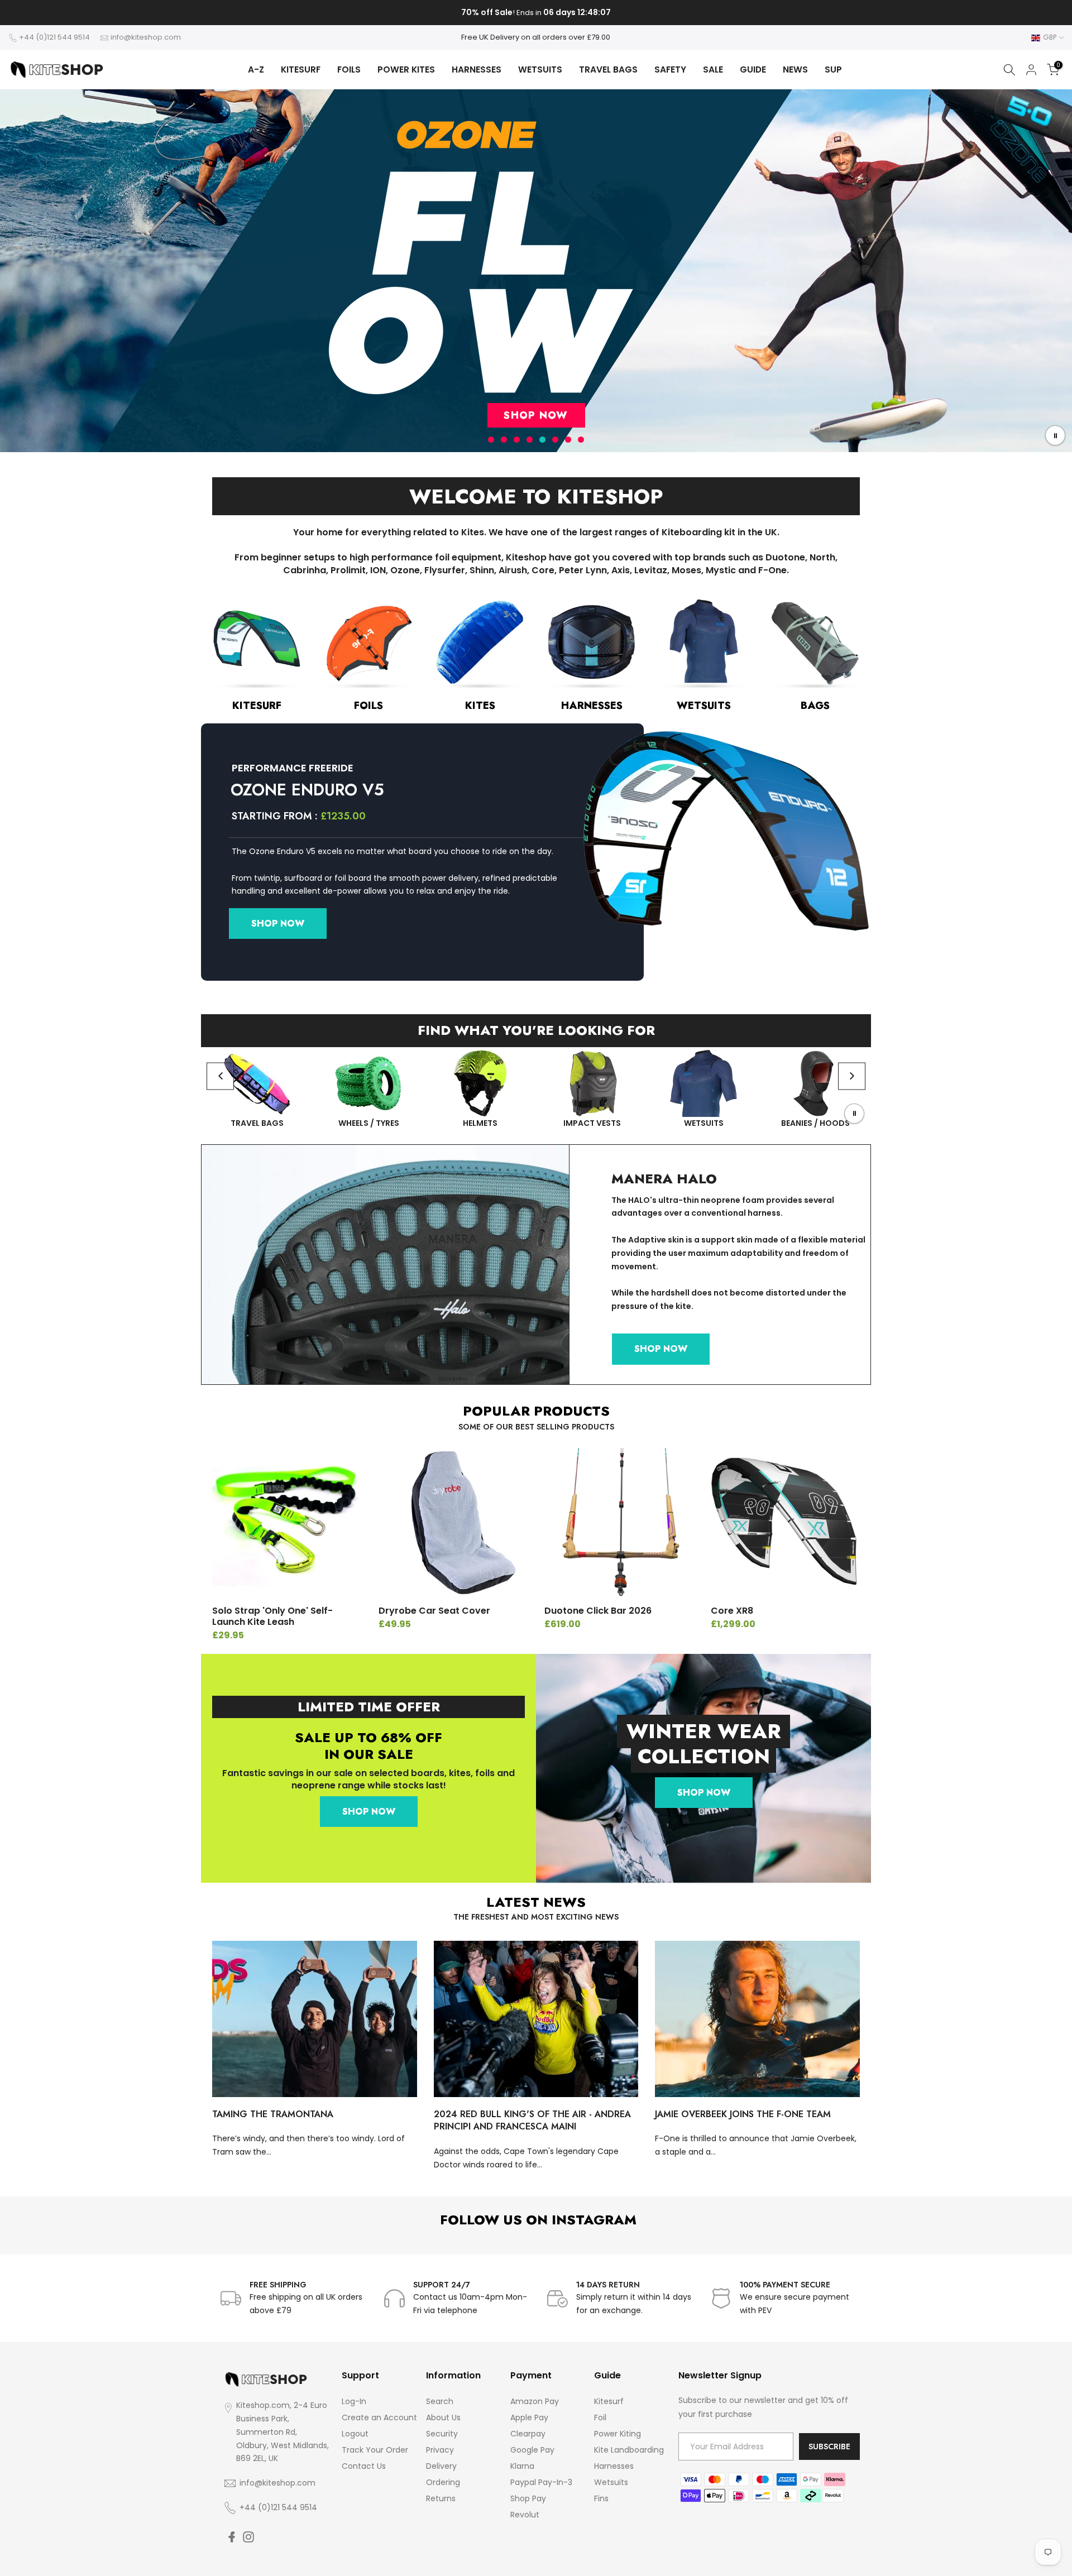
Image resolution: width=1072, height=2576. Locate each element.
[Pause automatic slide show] (1055, 435)
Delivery (441, 2466)
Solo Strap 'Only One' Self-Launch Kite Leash (272, 1616)
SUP (833, 69)
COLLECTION (704, 1756)
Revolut (525, 2515)
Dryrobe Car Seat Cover (434, 1611)
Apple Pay (529, 2417)
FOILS (349, 69)
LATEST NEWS (536, 1902)
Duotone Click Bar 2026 (598, 1611)
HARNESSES (477, 69)
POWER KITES (406, 69)
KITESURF (301, 69)
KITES (480, 706)
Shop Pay (528, 2498)
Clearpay (528, 2434)
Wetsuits (611, 2482)
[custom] (232, 2537)
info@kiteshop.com (146, 37)
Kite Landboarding (629, 2450)
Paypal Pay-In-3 (541, 2482)
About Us (443, 2417)
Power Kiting (618, 2434)
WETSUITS (540, 69)
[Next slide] (852, 1076)
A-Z (256, 69)
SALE (713, 69)
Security (442, 2434)
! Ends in (536, 13)
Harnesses (614, 2466)
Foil (600, 2417)
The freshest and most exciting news (536, 1917)
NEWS (795, 69)
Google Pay (532, 2450)
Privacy (440, 2450)
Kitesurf (609, 2401)
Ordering (443, 2482)
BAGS (815, 706)
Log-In (354, 2401)
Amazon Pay (535, 2401)
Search (440, 2401)
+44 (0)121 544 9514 (54, 37)
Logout (355, 2434)
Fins (601, 2498)
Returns (441, 2498)
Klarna (522, 2466)
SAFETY (670, 69)
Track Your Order (375, 2450)
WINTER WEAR (704, 1731)
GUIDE (753, 69)
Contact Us (364, 2466)
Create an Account (379, 2417)
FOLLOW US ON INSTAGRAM (536, 2220)
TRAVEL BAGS (608, 69)
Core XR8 (732, 1611)
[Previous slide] (220, 1076)
